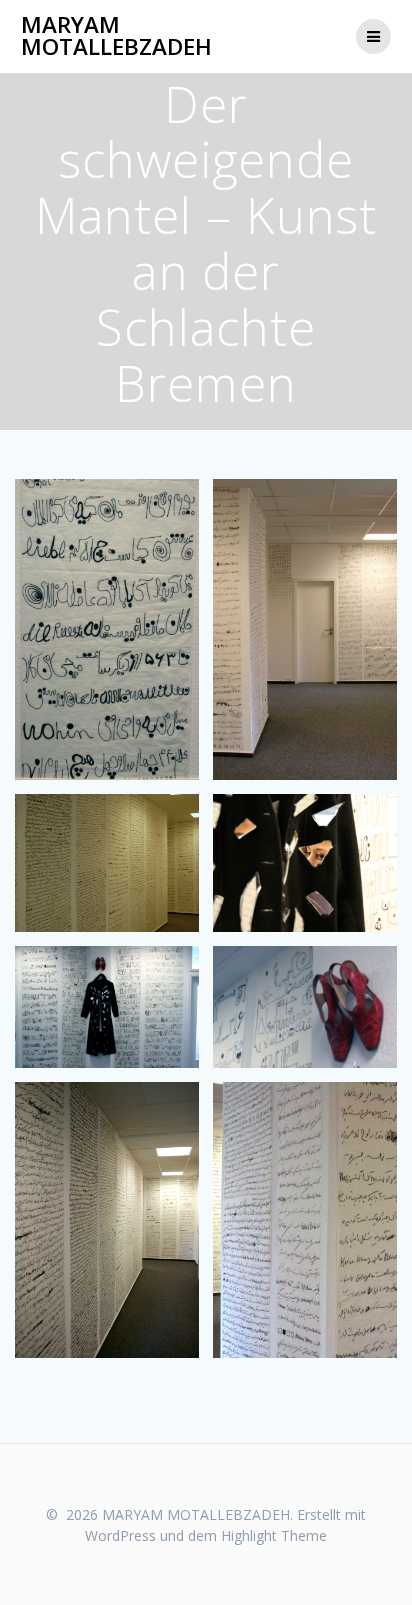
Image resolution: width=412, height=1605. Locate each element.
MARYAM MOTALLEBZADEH (116, 36)
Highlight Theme (274, 1535)
